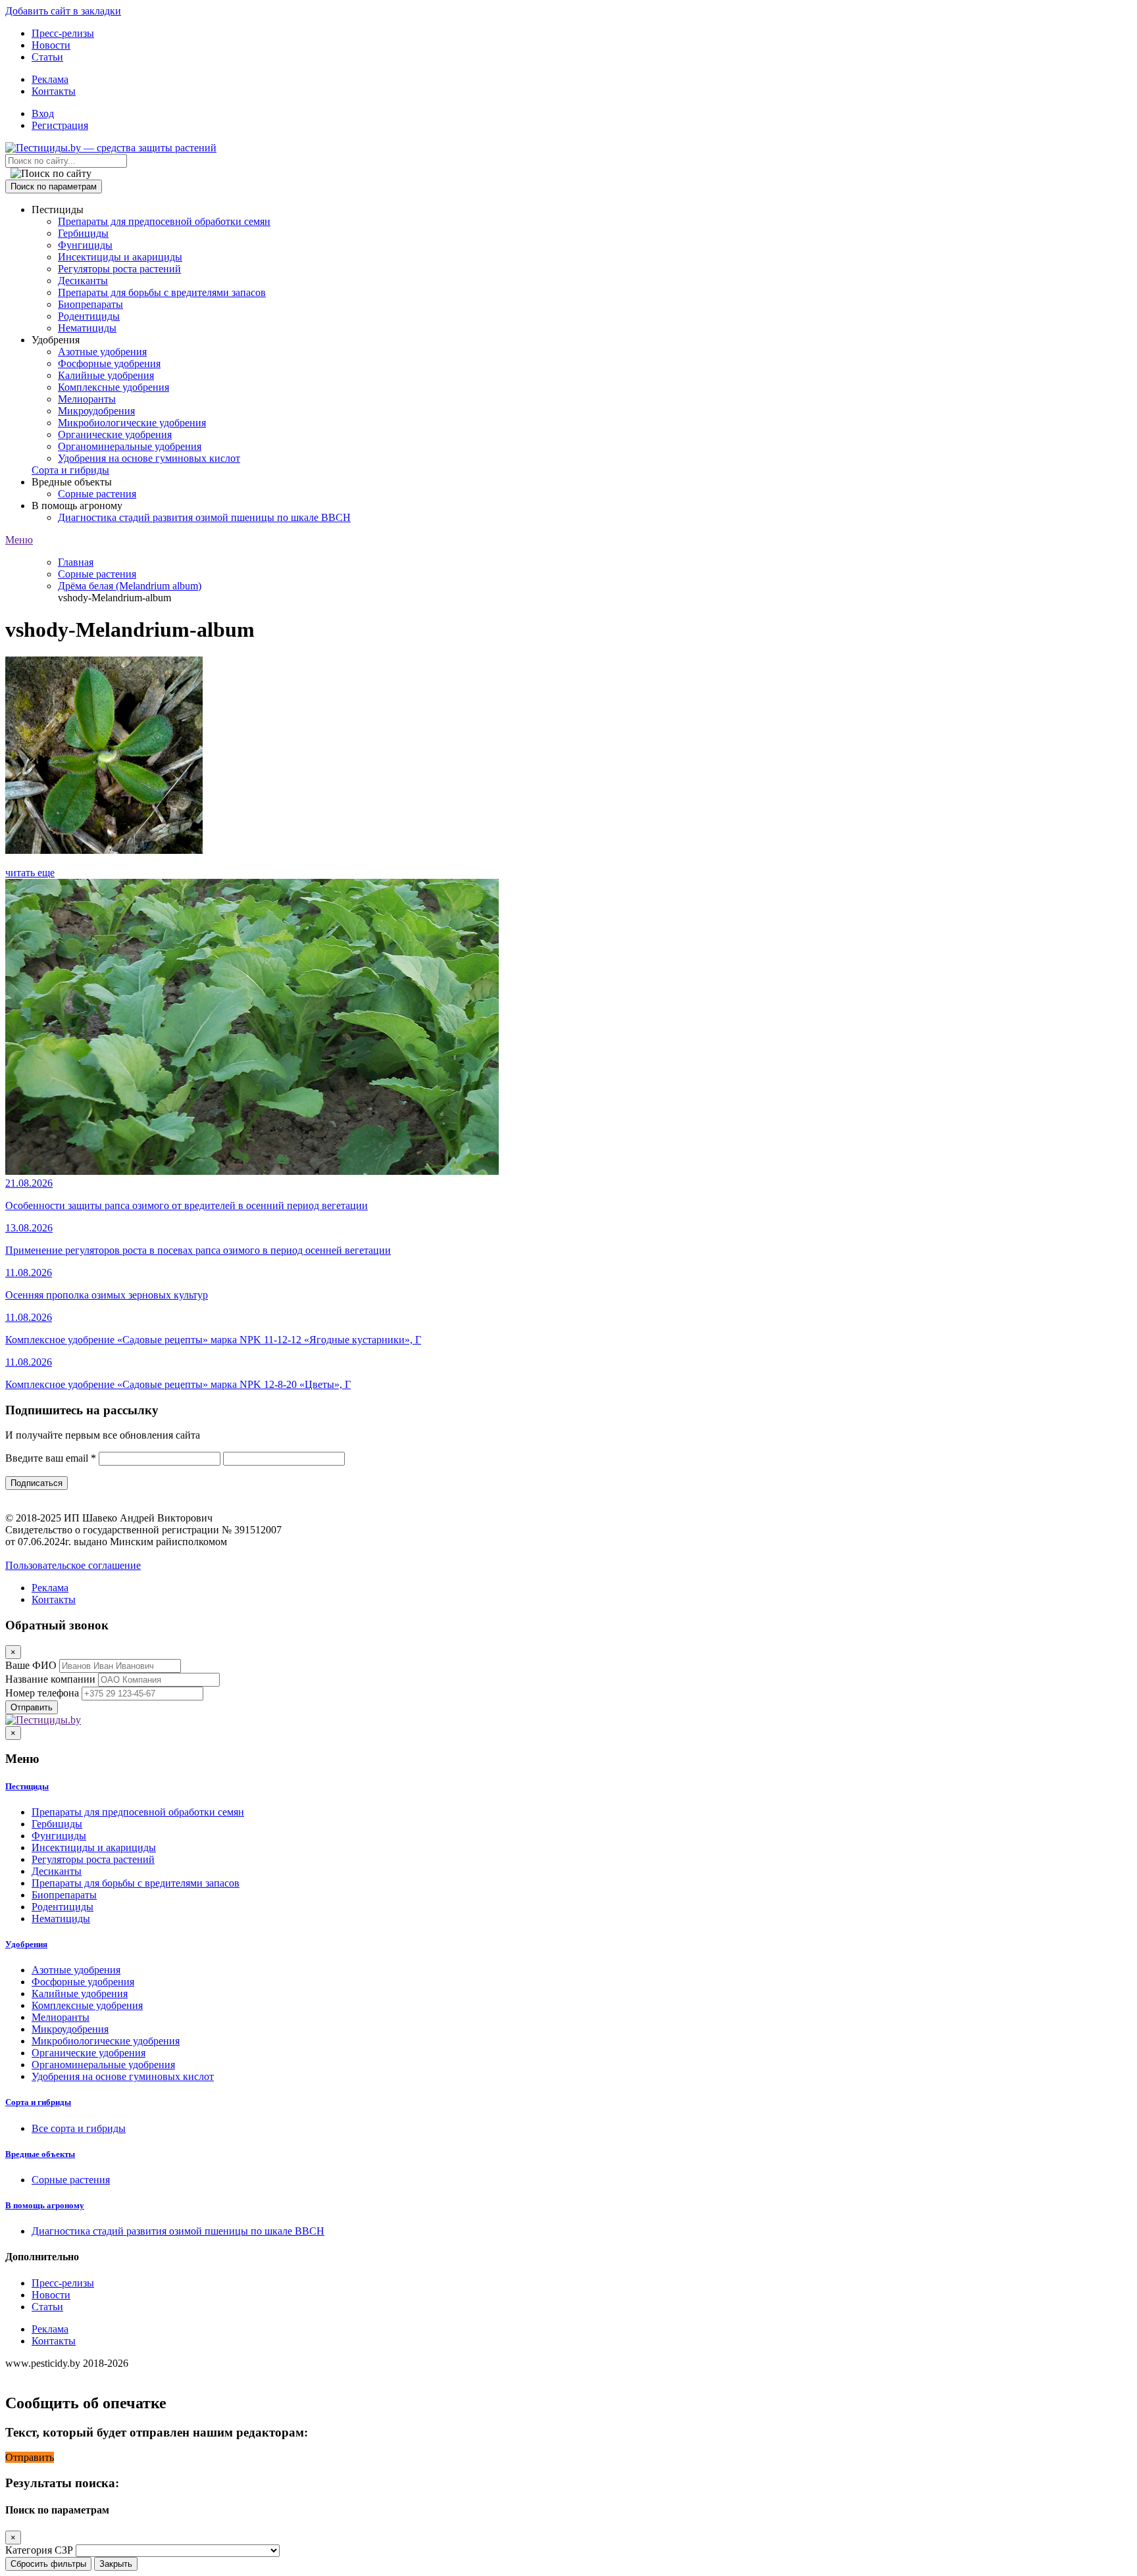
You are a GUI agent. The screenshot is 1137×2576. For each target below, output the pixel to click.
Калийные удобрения (106, 375)
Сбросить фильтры (48, 2564)
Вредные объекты (40, 2154)
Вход (43, 113)
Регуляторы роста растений (119, 269)
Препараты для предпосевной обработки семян (164, 221)
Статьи (47, 57)
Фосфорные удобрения (109, 363)
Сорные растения (97, 494)
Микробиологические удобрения (132, 423)
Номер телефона (42, 1693)
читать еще (30, 873)
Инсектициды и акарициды (120, 257)
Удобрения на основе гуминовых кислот (149, 458)
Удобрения (26, 1944)
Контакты (54, 91)
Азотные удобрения (102, 352)
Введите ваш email (51, 1458)
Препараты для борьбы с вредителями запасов (162, 292)
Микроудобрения (96, 411)
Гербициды (83, 233)
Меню (19, 540)
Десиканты (83, 281)
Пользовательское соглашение (73, 1565)
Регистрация (60, 125)
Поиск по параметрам (54, 186)
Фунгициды (85, 245)
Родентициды (89, 316)
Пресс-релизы (63, 33)
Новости (51, 45)
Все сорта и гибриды (79, 2128)
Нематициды (87, 328)
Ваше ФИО (31, 1665)
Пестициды (27, 1786)
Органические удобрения (115, 434)
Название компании (50, 1679)
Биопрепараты (90, 304)
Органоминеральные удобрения (130, 446)
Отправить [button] (30, 2457)
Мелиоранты (87, 399)
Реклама (50, 79)
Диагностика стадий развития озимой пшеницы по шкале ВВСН (204, 517)
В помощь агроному (45, 2205)
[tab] (568, 1787)
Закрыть (116, 2564)
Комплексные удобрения (114, 387)
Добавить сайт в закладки (63, 11)
